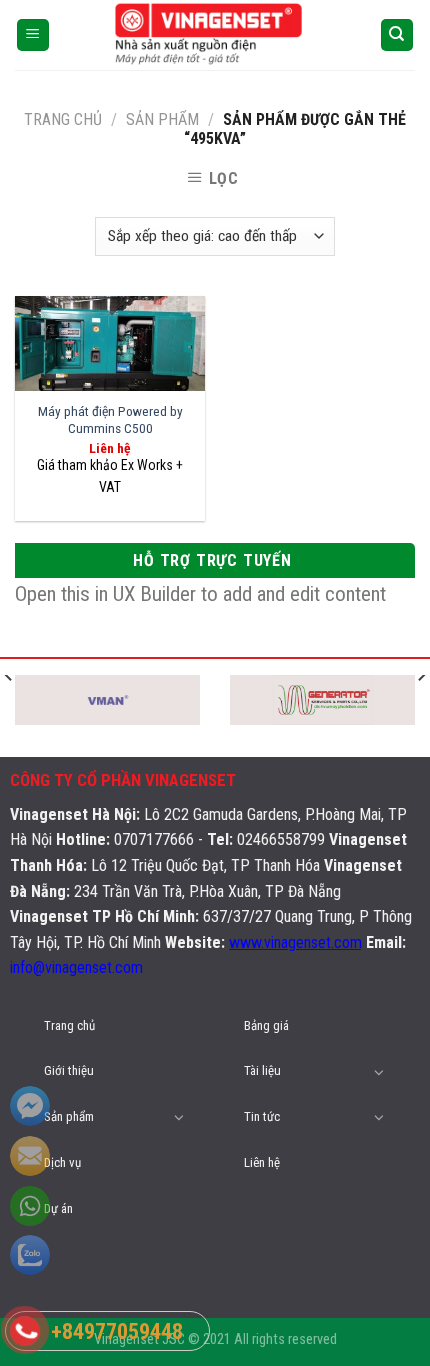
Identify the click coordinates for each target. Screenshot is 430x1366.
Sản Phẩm (162, 119)
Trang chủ (63, 119)
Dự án (58, 1208)
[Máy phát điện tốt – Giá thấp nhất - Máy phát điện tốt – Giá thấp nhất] (215, 35)
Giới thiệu (69, 1070)
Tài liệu (262, 1070)
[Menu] (33, 35)
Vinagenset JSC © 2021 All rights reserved (215, 1339)
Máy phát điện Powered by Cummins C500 (110, 420)
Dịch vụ (62, 1162)
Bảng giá (266, 1025)
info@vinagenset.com (76, 967)
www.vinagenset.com (295, 942)
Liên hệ (262, 1162)
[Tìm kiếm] (397, 35)
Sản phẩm (69, 1116)
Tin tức (262, 1116)
